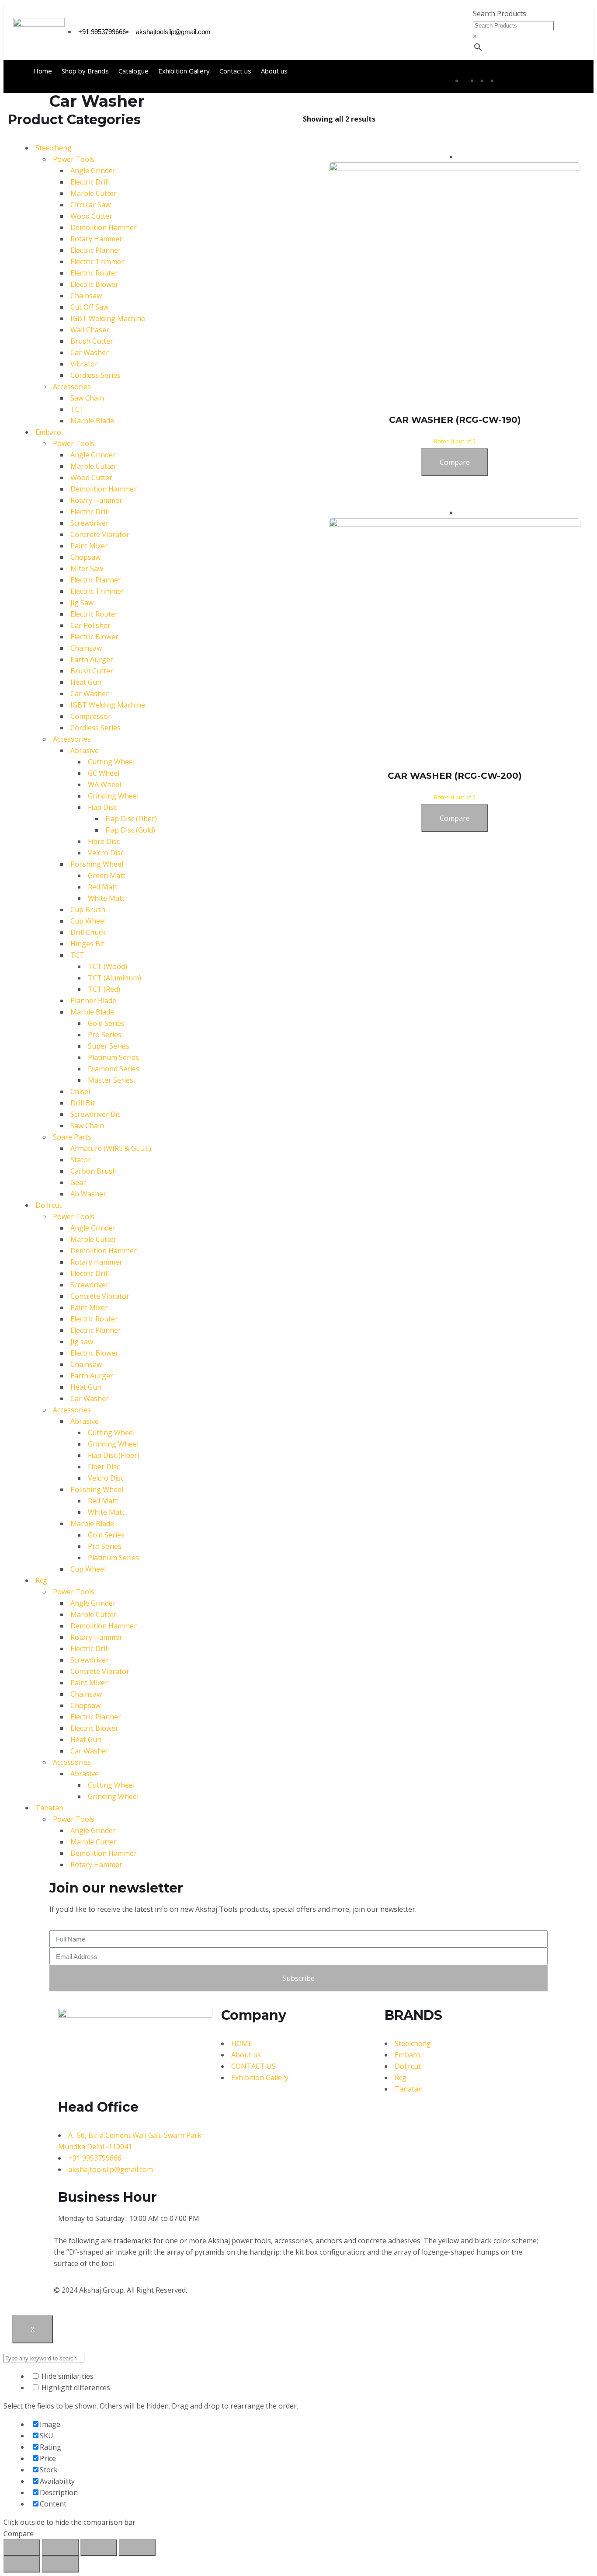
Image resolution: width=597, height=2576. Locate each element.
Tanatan (49, 1808)
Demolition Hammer (104, 227)
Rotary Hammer (96, 239)
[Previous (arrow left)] (22, 2564)
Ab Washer (88, 1194)
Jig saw (82, 1342)
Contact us (235, 71)
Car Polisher (90, 625)
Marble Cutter (94, 193)
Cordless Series (95, 375)
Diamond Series (114, 1069)
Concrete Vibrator (100, 534)
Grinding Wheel (113, 796)
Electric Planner (96, 250)
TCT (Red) (104, 989)
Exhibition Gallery (184, 71)
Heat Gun (86, 682)
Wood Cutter (91, 216)
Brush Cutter (92, 341)
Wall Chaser (90, 330)
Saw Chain (87, 398)
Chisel (80, 1091)
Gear (78, 1182)
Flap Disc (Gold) (130, 830)
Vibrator (84, 364)
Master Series (111, 1080)
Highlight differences (75, 2388)
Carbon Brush (94, 1171)
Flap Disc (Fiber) (131, 819)
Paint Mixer (89, 546)
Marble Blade (92, 421)
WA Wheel (104, 784)
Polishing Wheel (97, 864)
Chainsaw (86, 296)
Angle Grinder (93, 171)
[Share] (60, 2548)
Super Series (109, 1046)
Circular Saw (90, 205)
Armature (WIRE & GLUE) (111, 1148)
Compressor (91, 716)
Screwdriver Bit (95, 1114)
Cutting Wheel (111, 762)
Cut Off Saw (89, 307)
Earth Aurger (92, 659)
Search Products (500, 14)
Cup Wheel (88, 921)
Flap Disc (102, 807)
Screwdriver (90, 523)
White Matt (106, 898)
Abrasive (85, 750)
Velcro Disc (106, 853)
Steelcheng (54, 148)
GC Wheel (104, 773)
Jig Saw (82, 603)
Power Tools (74, 159)
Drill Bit (83, 1103)
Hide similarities (67, 2376)
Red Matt (103, 887)
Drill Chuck (88, 932)
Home (43, 71)
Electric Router (94, 273)
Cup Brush (88, 910)
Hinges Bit (87, 944)
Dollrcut (49, 1205)
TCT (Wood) (108, 966)
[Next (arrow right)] (60, 2564)
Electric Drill (90, 182)
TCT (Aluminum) (115, 978)
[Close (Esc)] (22, 2548)
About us (274, 71)
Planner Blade (93, 1000)
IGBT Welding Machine (108, 318)
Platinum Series (113, 1057)
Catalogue (134, 71)
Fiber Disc (104, 1467)
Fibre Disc (104, 841)
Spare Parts (72, 1137)
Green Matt (107, 875)
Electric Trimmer (97, 261)
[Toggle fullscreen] (99, 2548)
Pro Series (105, 1035)
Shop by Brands (85, 71)
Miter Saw (87, 568)
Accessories (72, 387)
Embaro (48, 432)
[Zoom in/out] (137, 2548)
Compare (455, 462)
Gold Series (106, 1023)
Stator (81, 1160)
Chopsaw (85, 557)
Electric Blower (94, 284)
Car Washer (90, 352)
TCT (77, 409)
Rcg (41, 1580)
